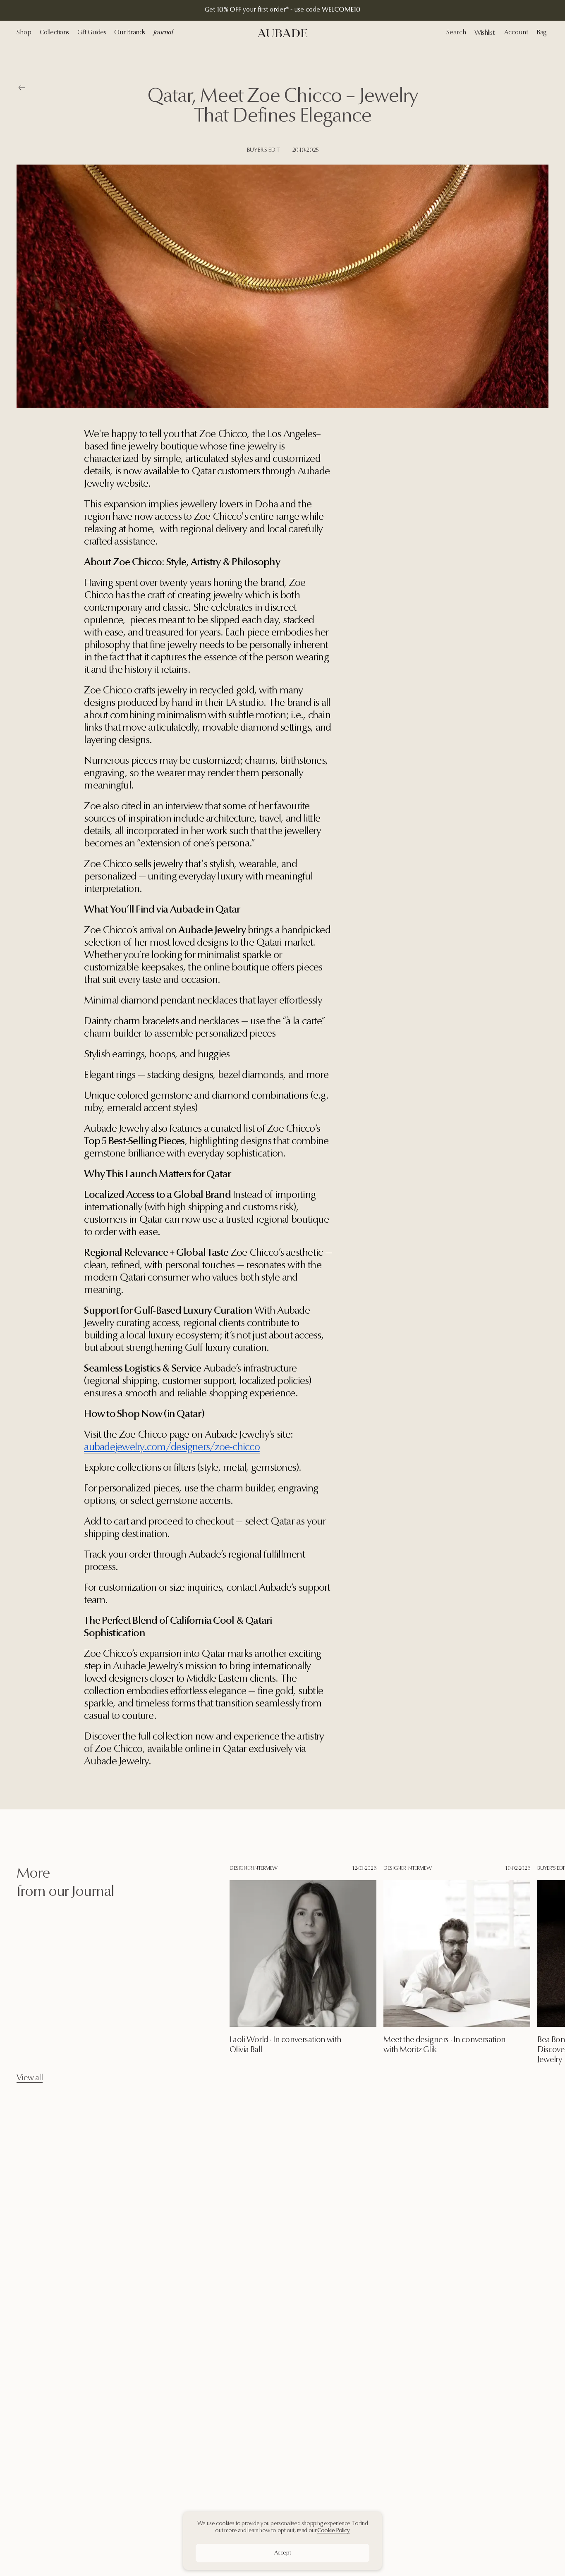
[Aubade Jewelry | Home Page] (282, 33)
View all (30, 2078)
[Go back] (22, 89)
